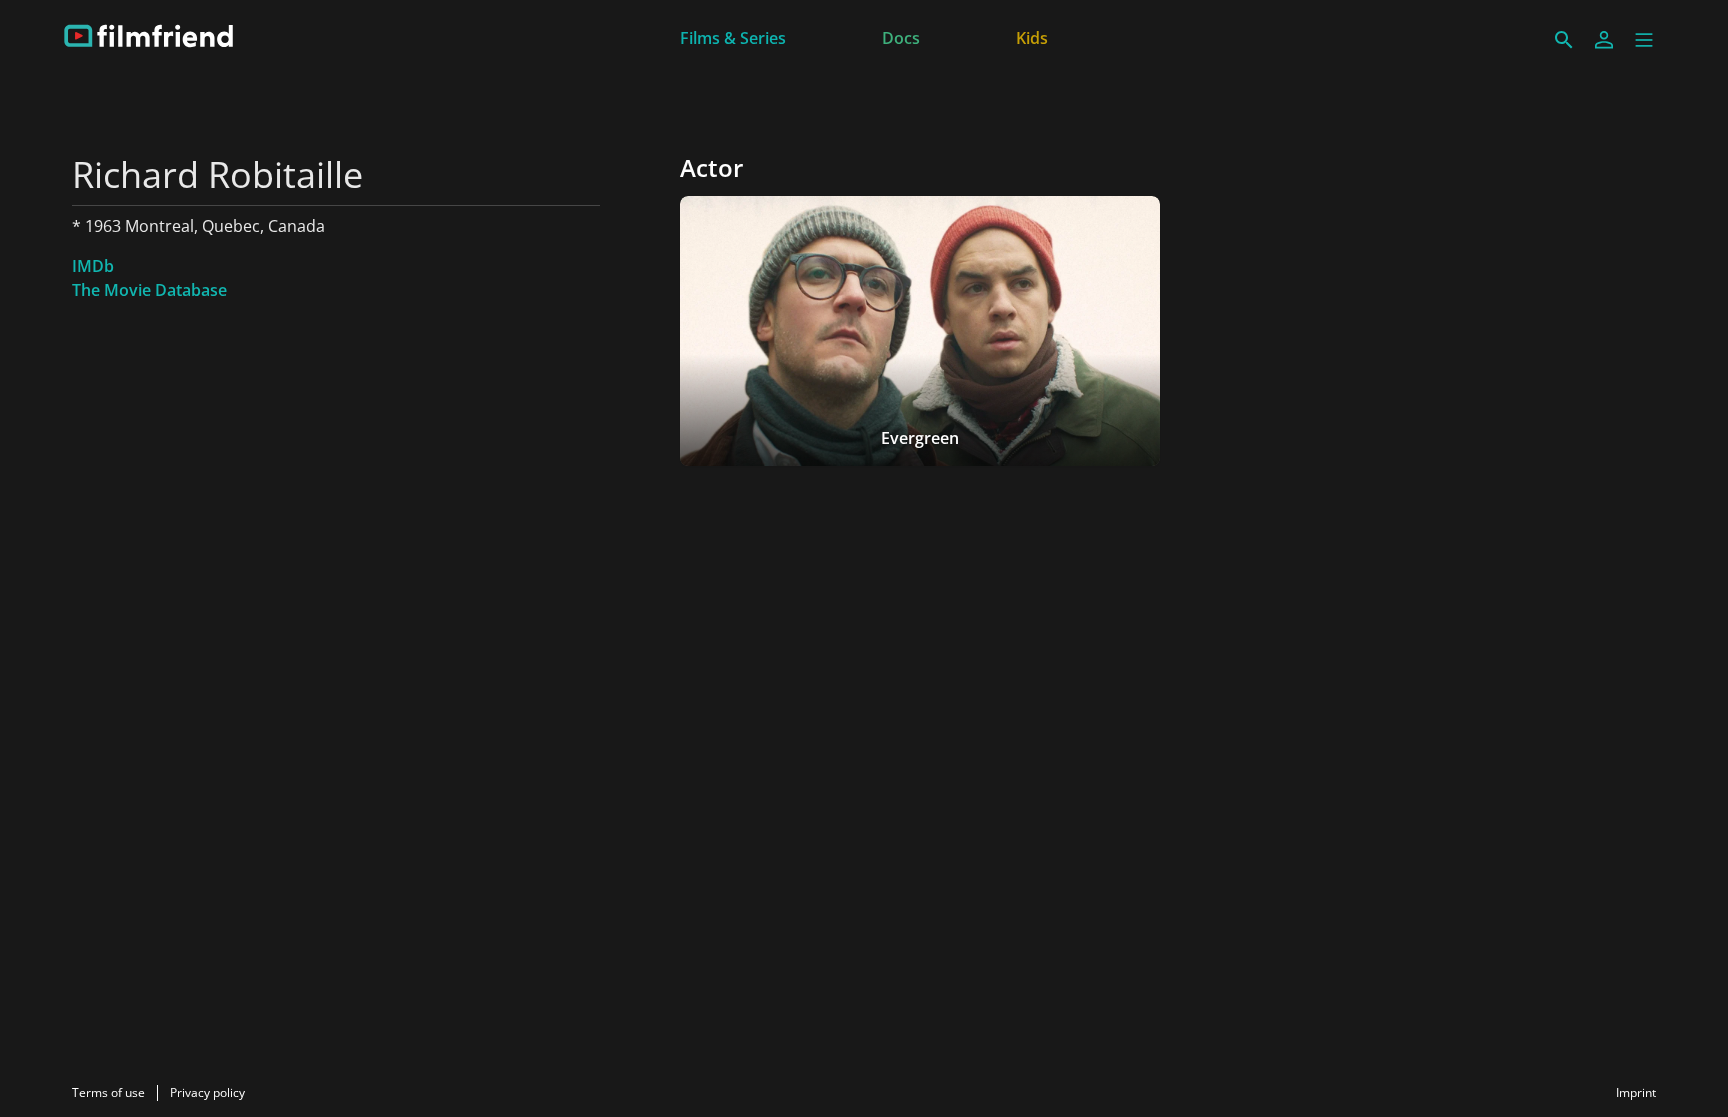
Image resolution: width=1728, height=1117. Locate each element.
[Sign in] (1604, 40)
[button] (1644, 40)
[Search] (1564, 40)
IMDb (93, 266)
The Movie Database (149, 290)
